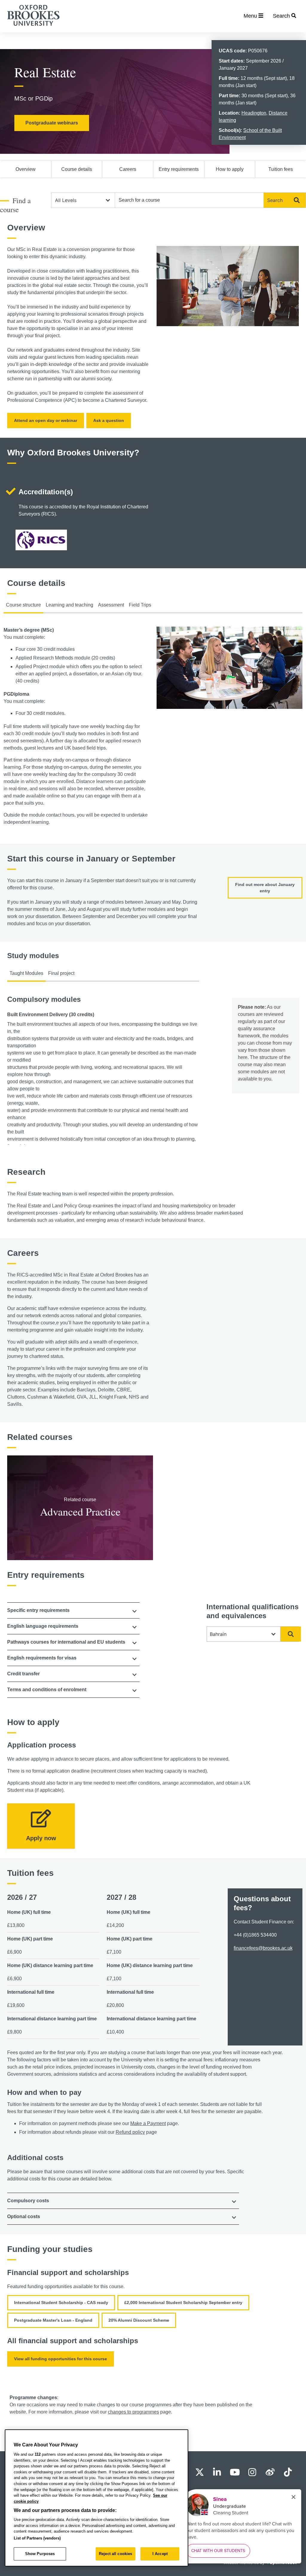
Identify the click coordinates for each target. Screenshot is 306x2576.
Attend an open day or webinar (46, 420)
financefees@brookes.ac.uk (263, 1948)
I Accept (160, 2554)
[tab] (73, 1610)
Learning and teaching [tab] (69, 605)
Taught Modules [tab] (26, 973)
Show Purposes (40, 2554)
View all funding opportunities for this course (61, 2359)
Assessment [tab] (111, 605)
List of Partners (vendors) (37, 2538)
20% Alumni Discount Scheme (139, 2320)
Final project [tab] (61, 973)
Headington (254, 113)
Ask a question (109, 420)
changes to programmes (133, 2412)
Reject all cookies (115, 2554)
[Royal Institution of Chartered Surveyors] (41, 541)
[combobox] (189, 200)
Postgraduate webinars (52, 123)
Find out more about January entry (265, 888)
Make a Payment (148, 2123)
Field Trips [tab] (140, 605)
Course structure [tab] (23, 605)
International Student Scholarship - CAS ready (61, 2303)
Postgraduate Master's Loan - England (53, 2320)
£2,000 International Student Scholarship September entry (183, 2303)
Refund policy (130, 2132)
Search (275, 200)
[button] (73, 1610)
